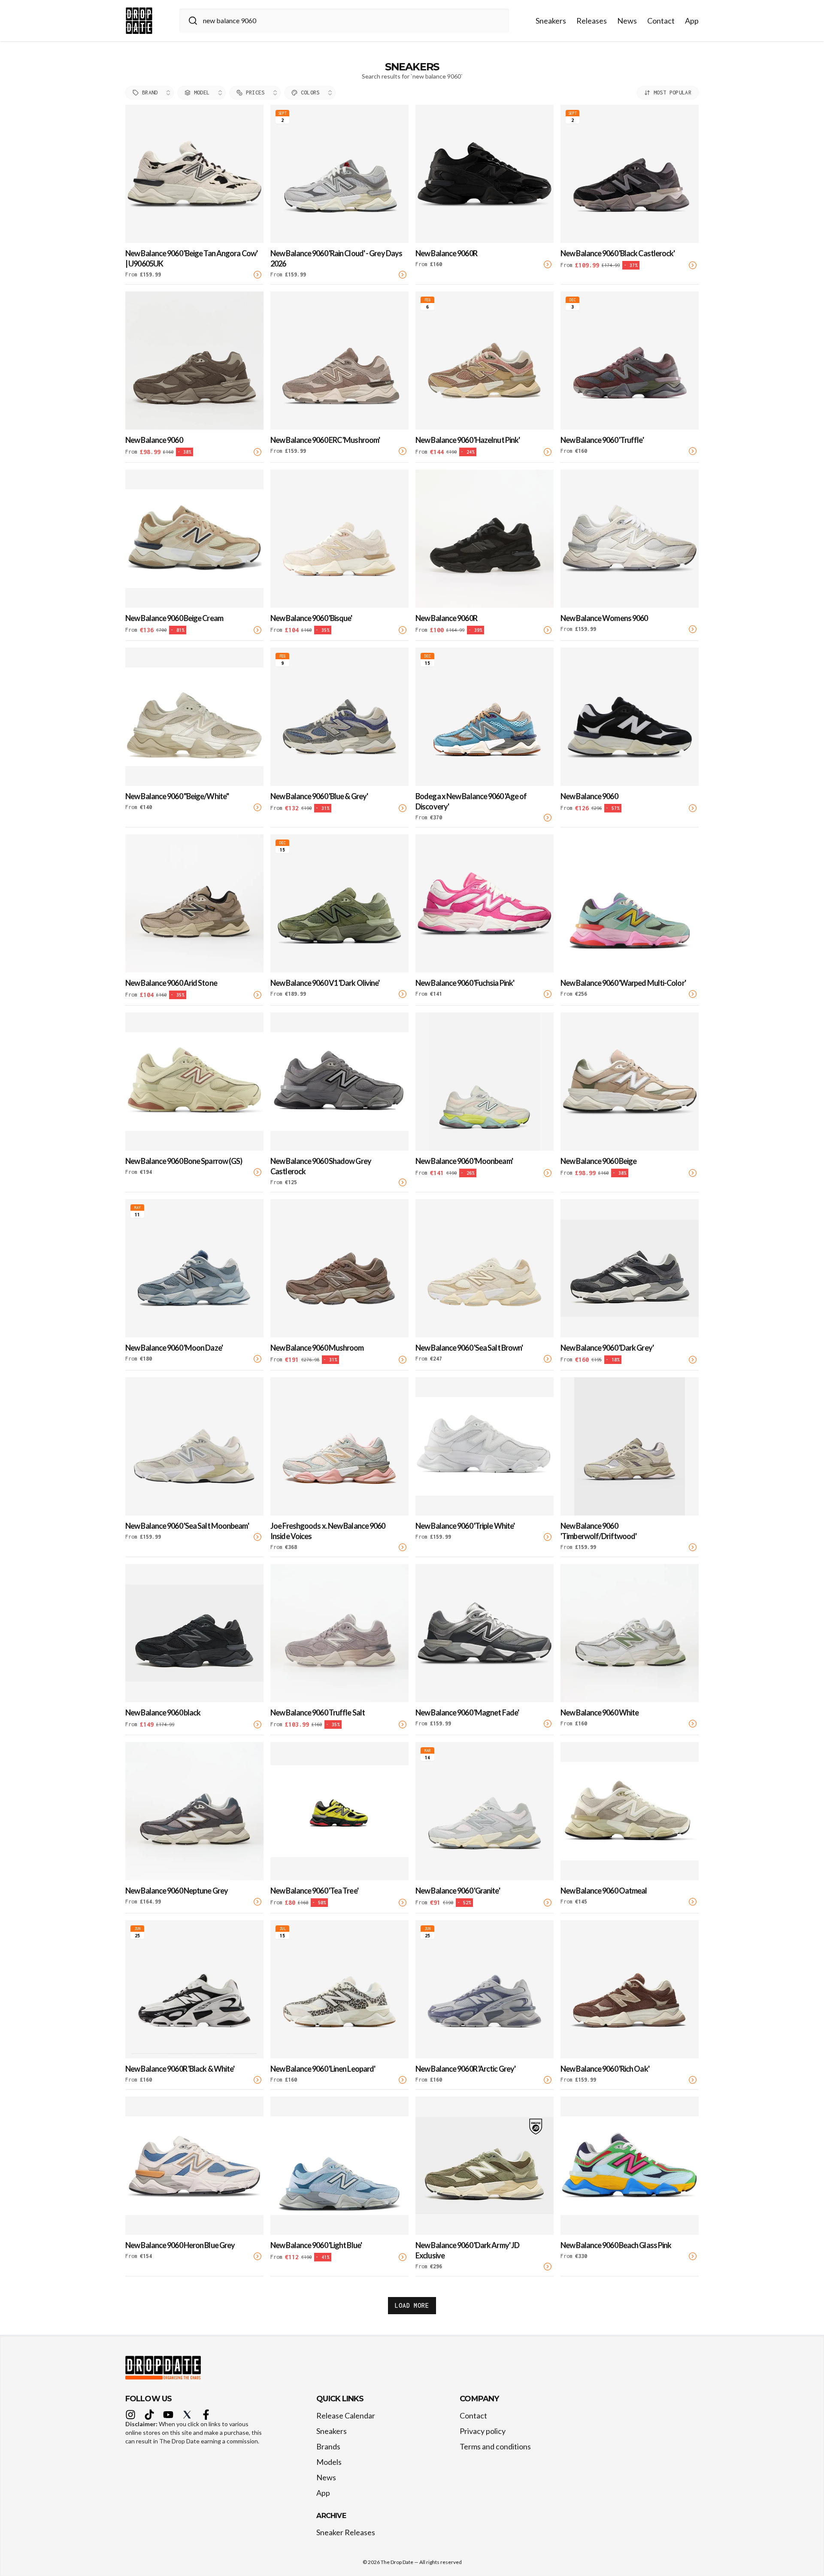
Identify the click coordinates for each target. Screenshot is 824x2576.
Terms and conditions (495, 2446)
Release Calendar (346, 2415)
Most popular (673, 92)
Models (329, 2462)
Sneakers (551, 21)
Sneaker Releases (346, 2532)
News (627, 21)
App (692, 21)
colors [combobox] (310, 92)
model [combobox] (202, 92)
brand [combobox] (150, 92)
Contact (661, 21)
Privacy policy (483, 2431)
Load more (412, 2305)
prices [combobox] (255, 92)
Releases (592, 21)
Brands (328, 2446)
